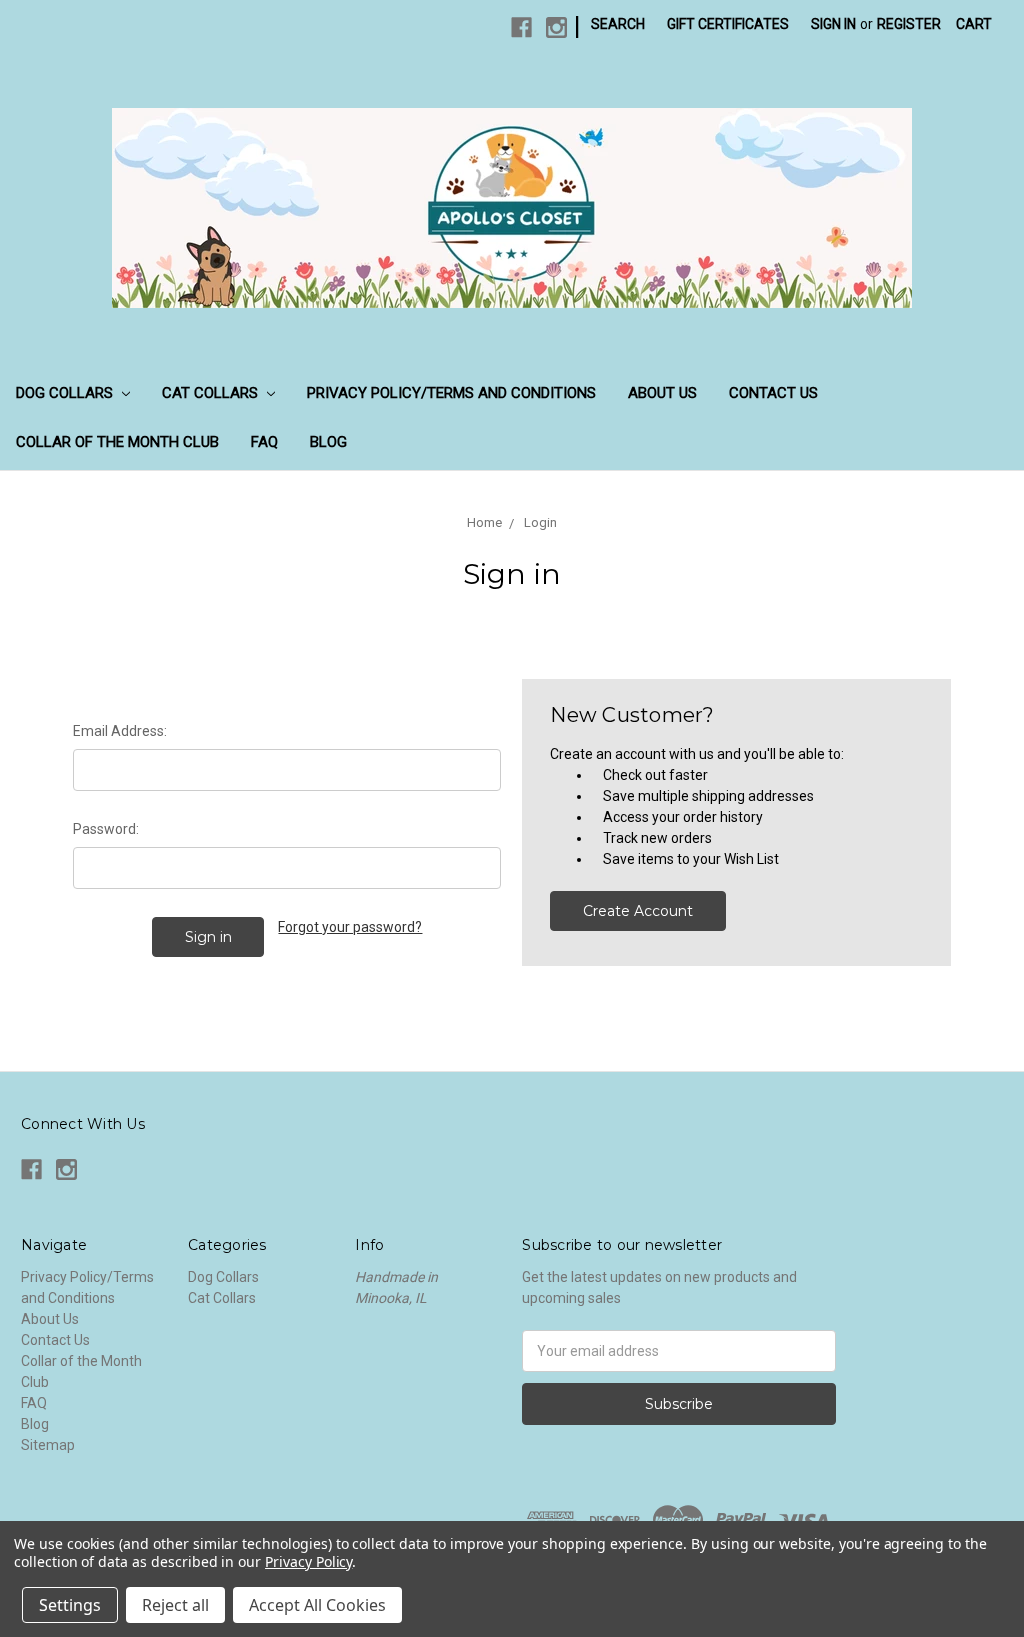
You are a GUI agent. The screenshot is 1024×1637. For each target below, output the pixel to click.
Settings (70, 1605)
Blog (328, 442)
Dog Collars (66, 393)
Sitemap (48, 1445)
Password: (106, 829)
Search (618, 24)
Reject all (175, 1605)
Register (909, 24)
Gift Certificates (728, 24)
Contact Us (773, 393)
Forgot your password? (350, 927)
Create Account (638, 911)
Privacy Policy (308, 1561)
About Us (662, 393)
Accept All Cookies (317, 1605)
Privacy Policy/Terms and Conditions (451, 393)
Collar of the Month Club (117, 442)
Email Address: (120, 731)
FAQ (264, 442)
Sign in (833, 24)
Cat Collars (212, 393)
